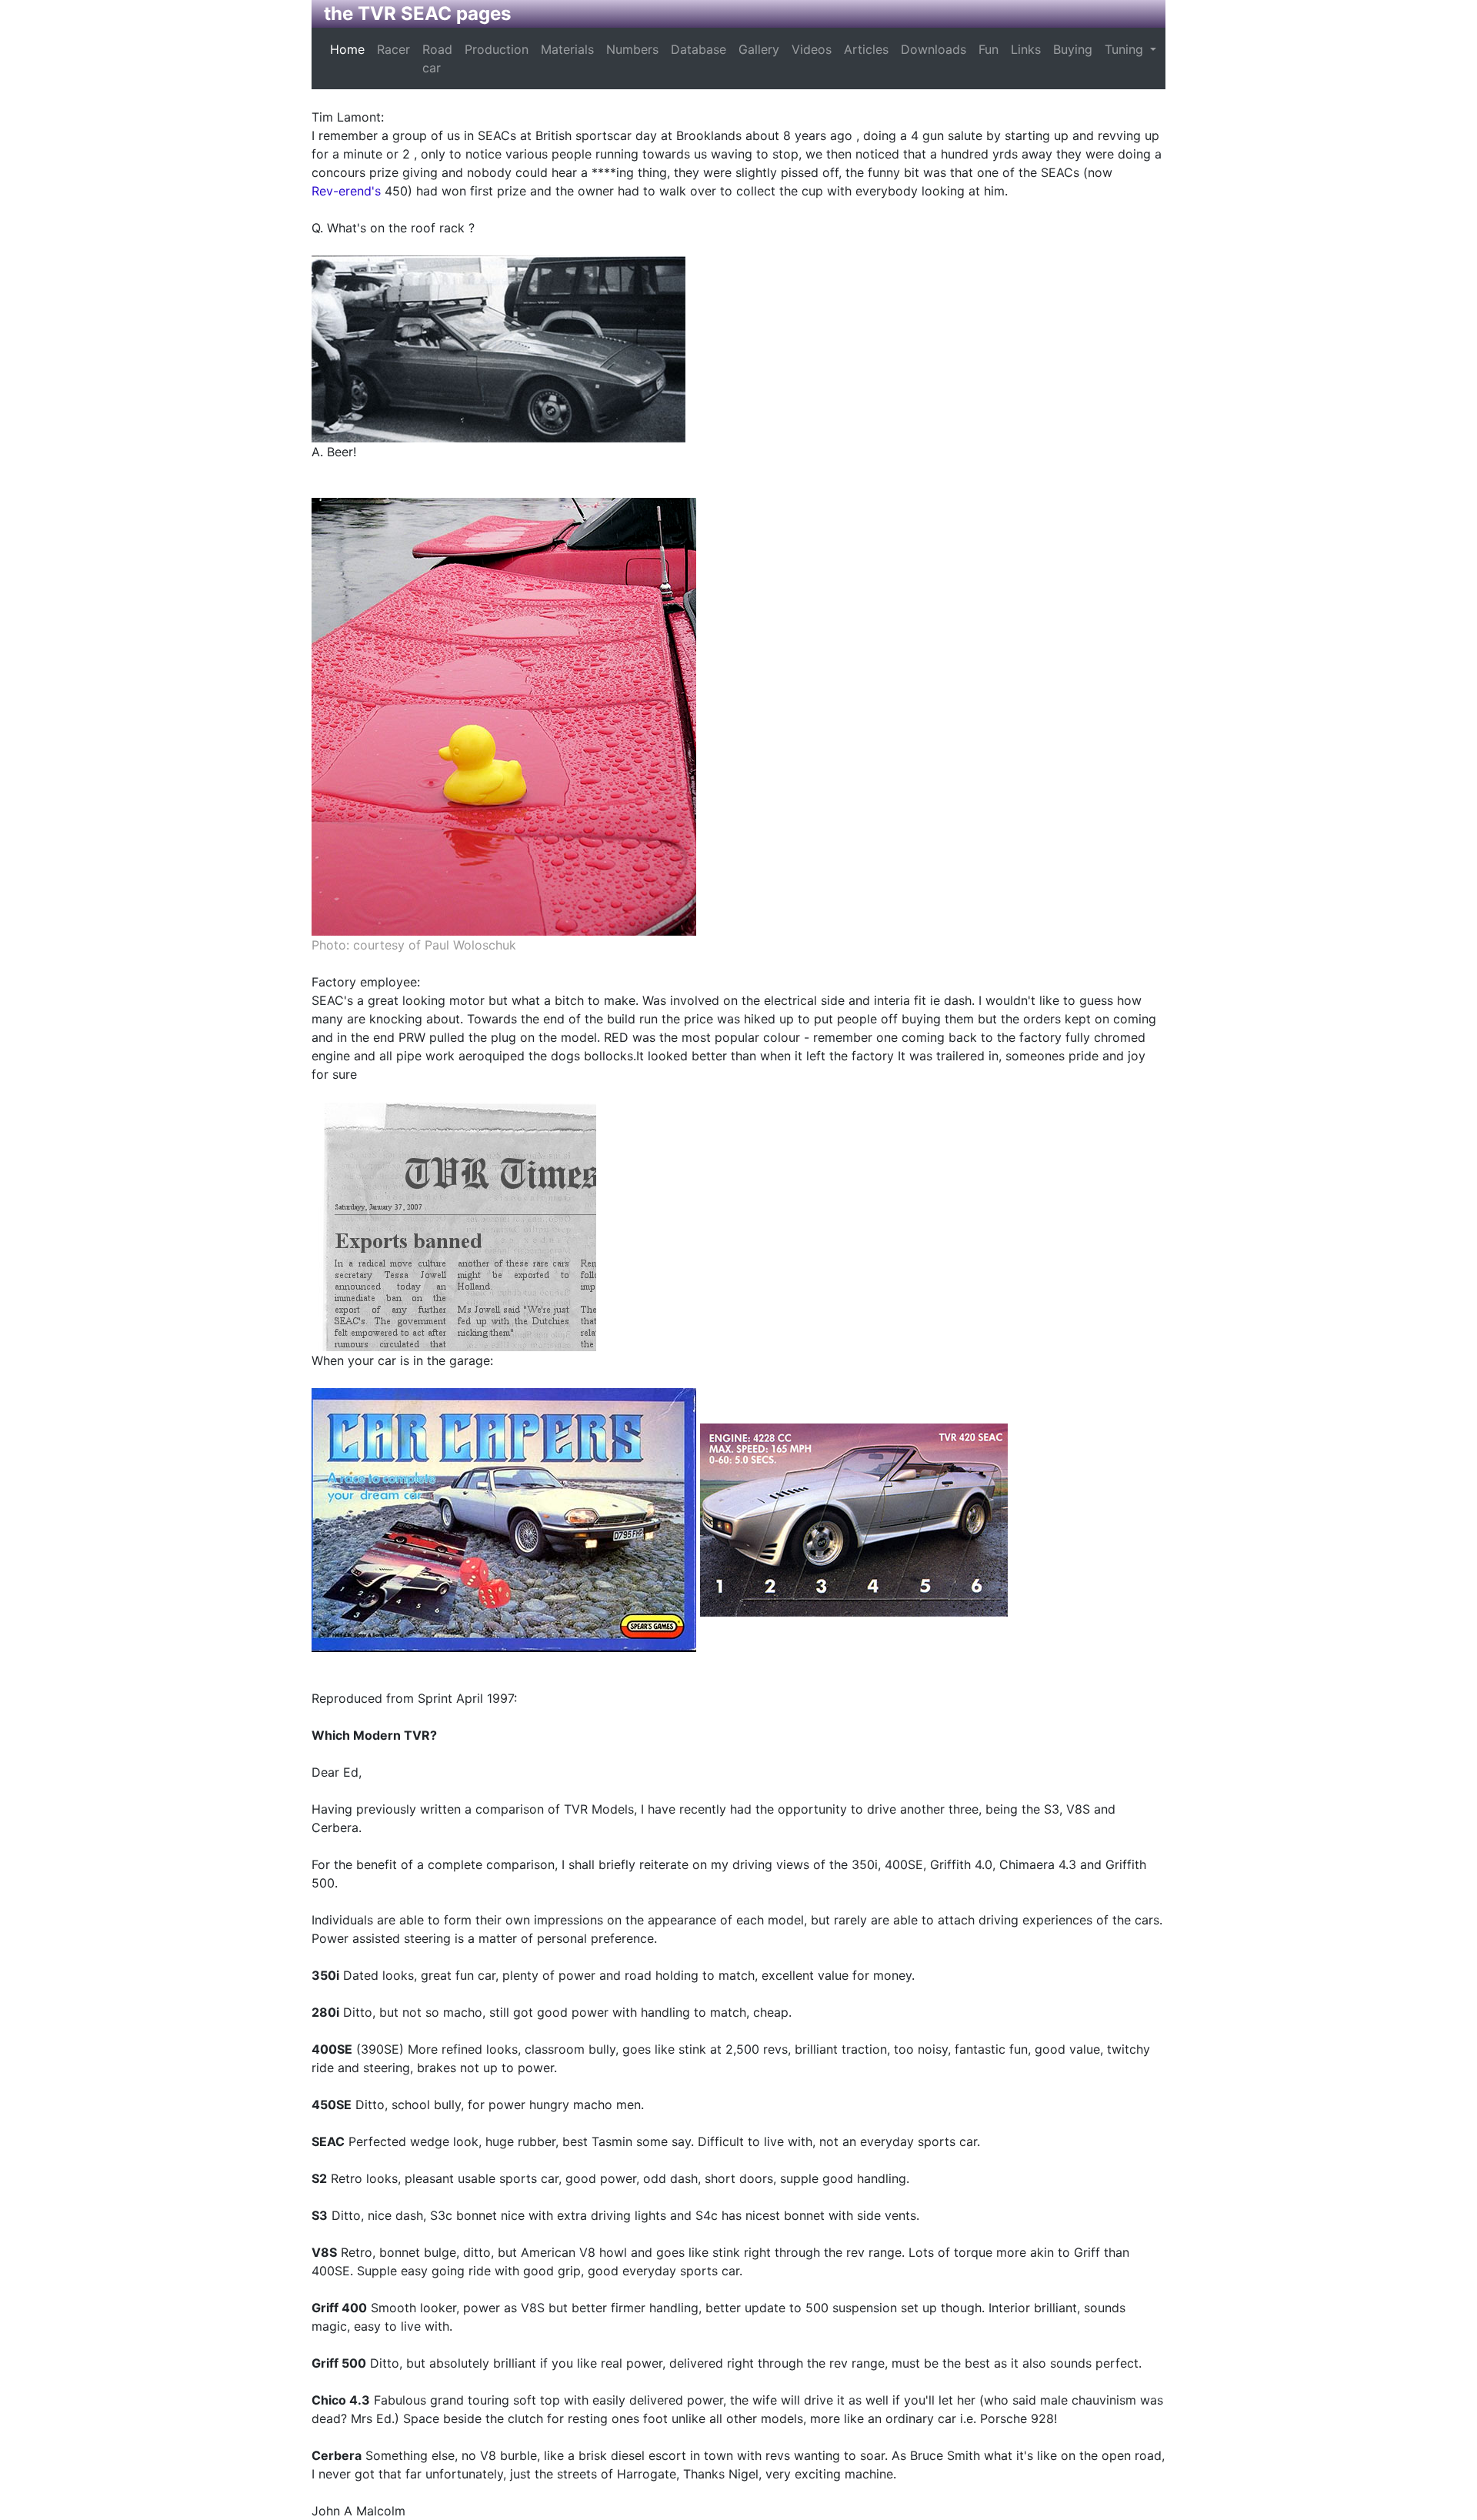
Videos (812, 49)
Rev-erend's (346, 191)
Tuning (1126, 49)
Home (347, 49)
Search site (1189, 58)
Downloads (934, 49)
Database (698, 49)
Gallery (759, 49)
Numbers (632, 49)
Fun (989, 49)
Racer (393, 49)
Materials (567, 49)
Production (497, 49)
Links (1026, 49)
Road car (437, 58)
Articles (866, 49)
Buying (1073, 49)
